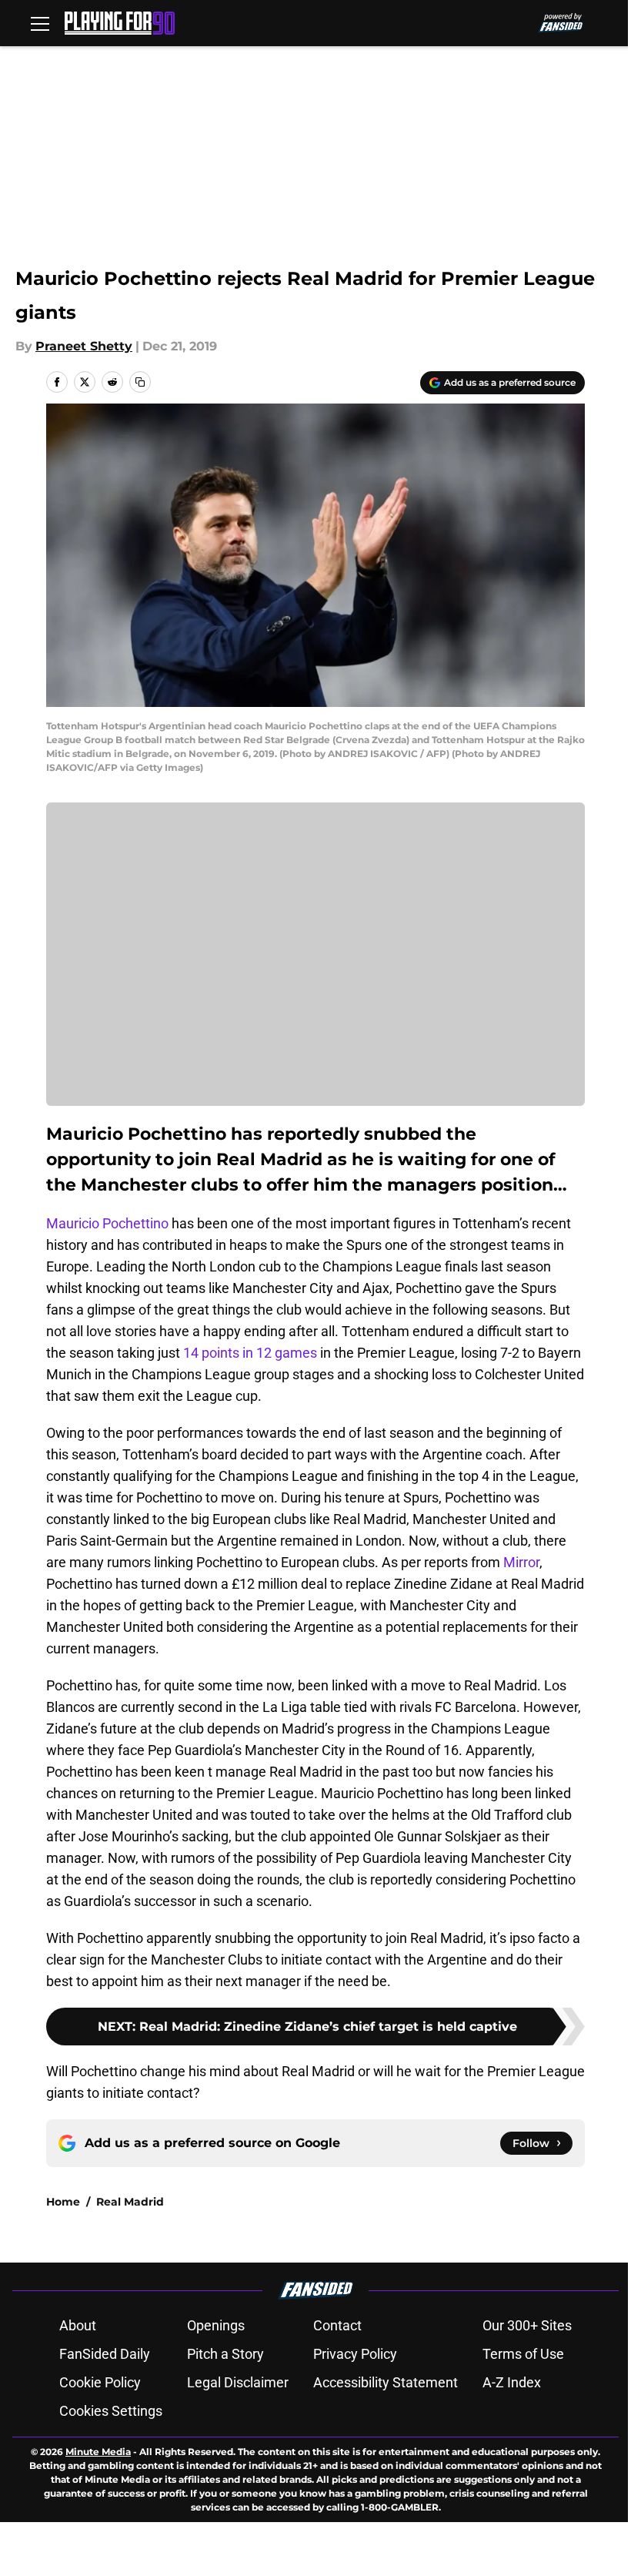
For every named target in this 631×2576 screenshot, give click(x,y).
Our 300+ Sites (527, 2325)
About (78, 2325)
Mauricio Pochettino (107, 1223)
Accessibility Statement (386, 2382)
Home (63, 2202)
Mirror (521, 1562)
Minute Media (98, 2452)
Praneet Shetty (84, 346)
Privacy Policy (355, 2354)
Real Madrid (130, 2202)
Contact (337, 2325)
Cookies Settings (111, 2411)
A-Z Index (512, 2382)
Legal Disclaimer (238, 2382)
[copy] (140, 382)
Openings (216, 2325)
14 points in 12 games (250, 1353)
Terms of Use (523, 2354)
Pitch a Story (225, 2354)
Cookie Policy (100, 2382)
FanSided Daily (105, 2354)
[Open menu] (40, 23)
